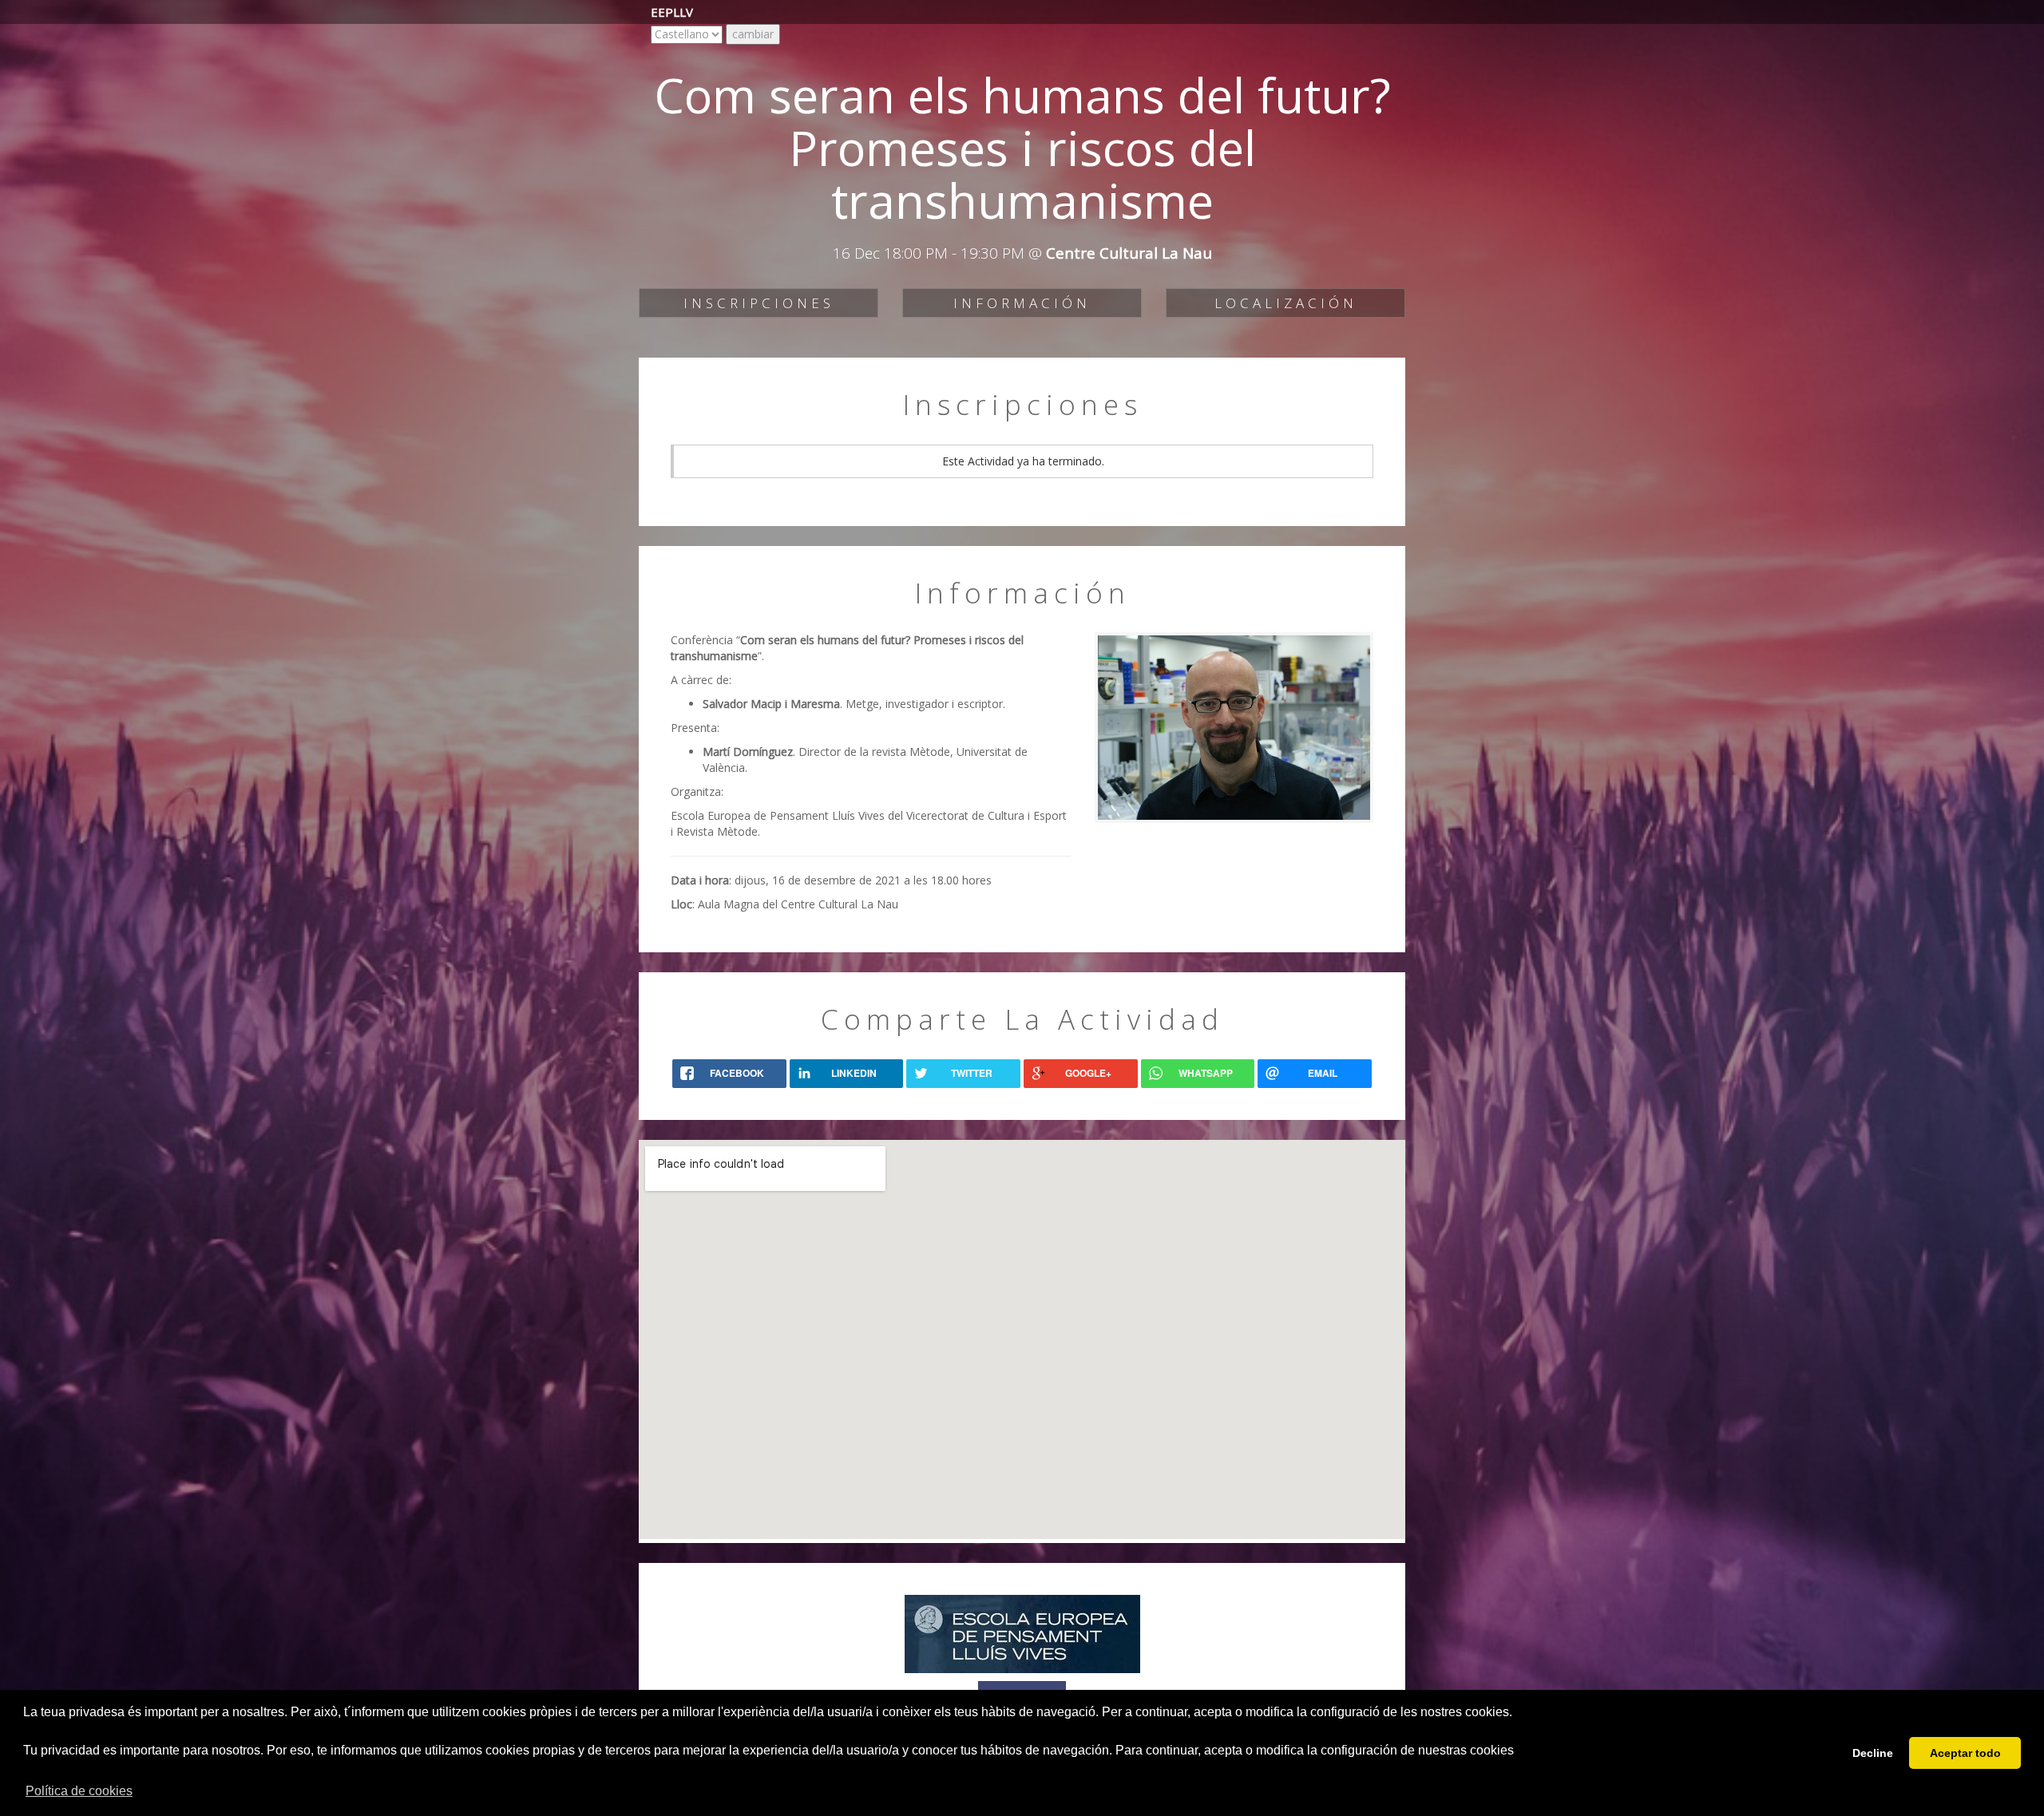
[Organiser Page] (1022, 1632)
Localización (1286, 303)
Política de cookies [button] (79, 1791)
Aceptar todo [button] (1965, 1753)
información (1022, 303)
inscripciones (759, 303)
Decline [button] (1873, 1753)
